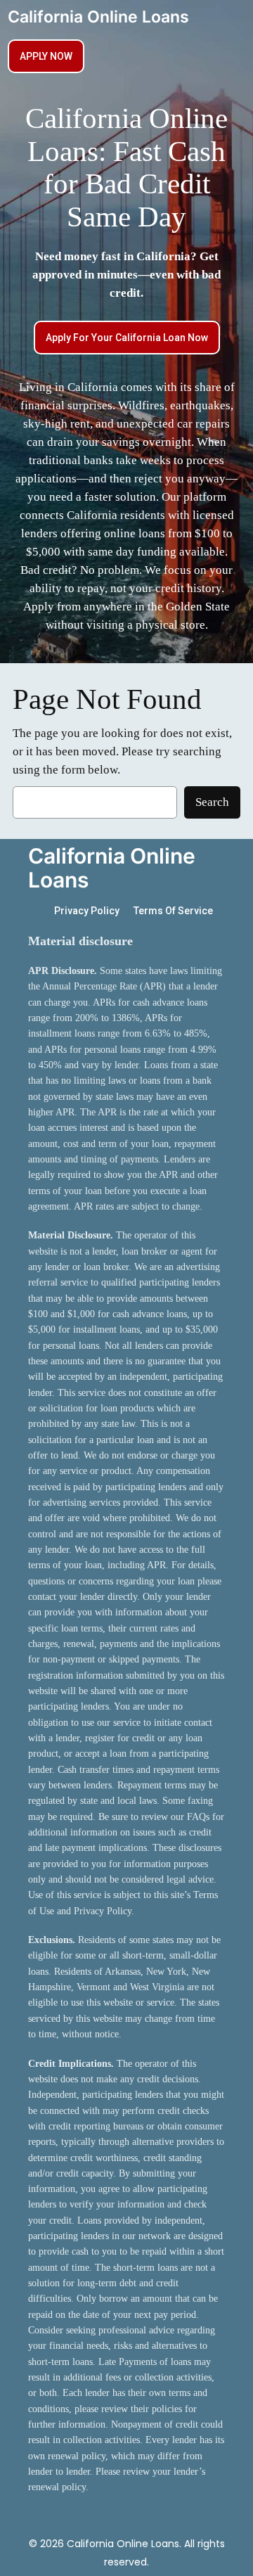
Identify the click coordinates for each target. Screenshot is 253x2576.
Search (212, 802)
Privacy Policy (87, 911)
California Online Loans (98, 17)
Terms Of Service (173, 911)
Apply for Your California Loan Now (127, 338)
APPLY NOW (46, 56)
